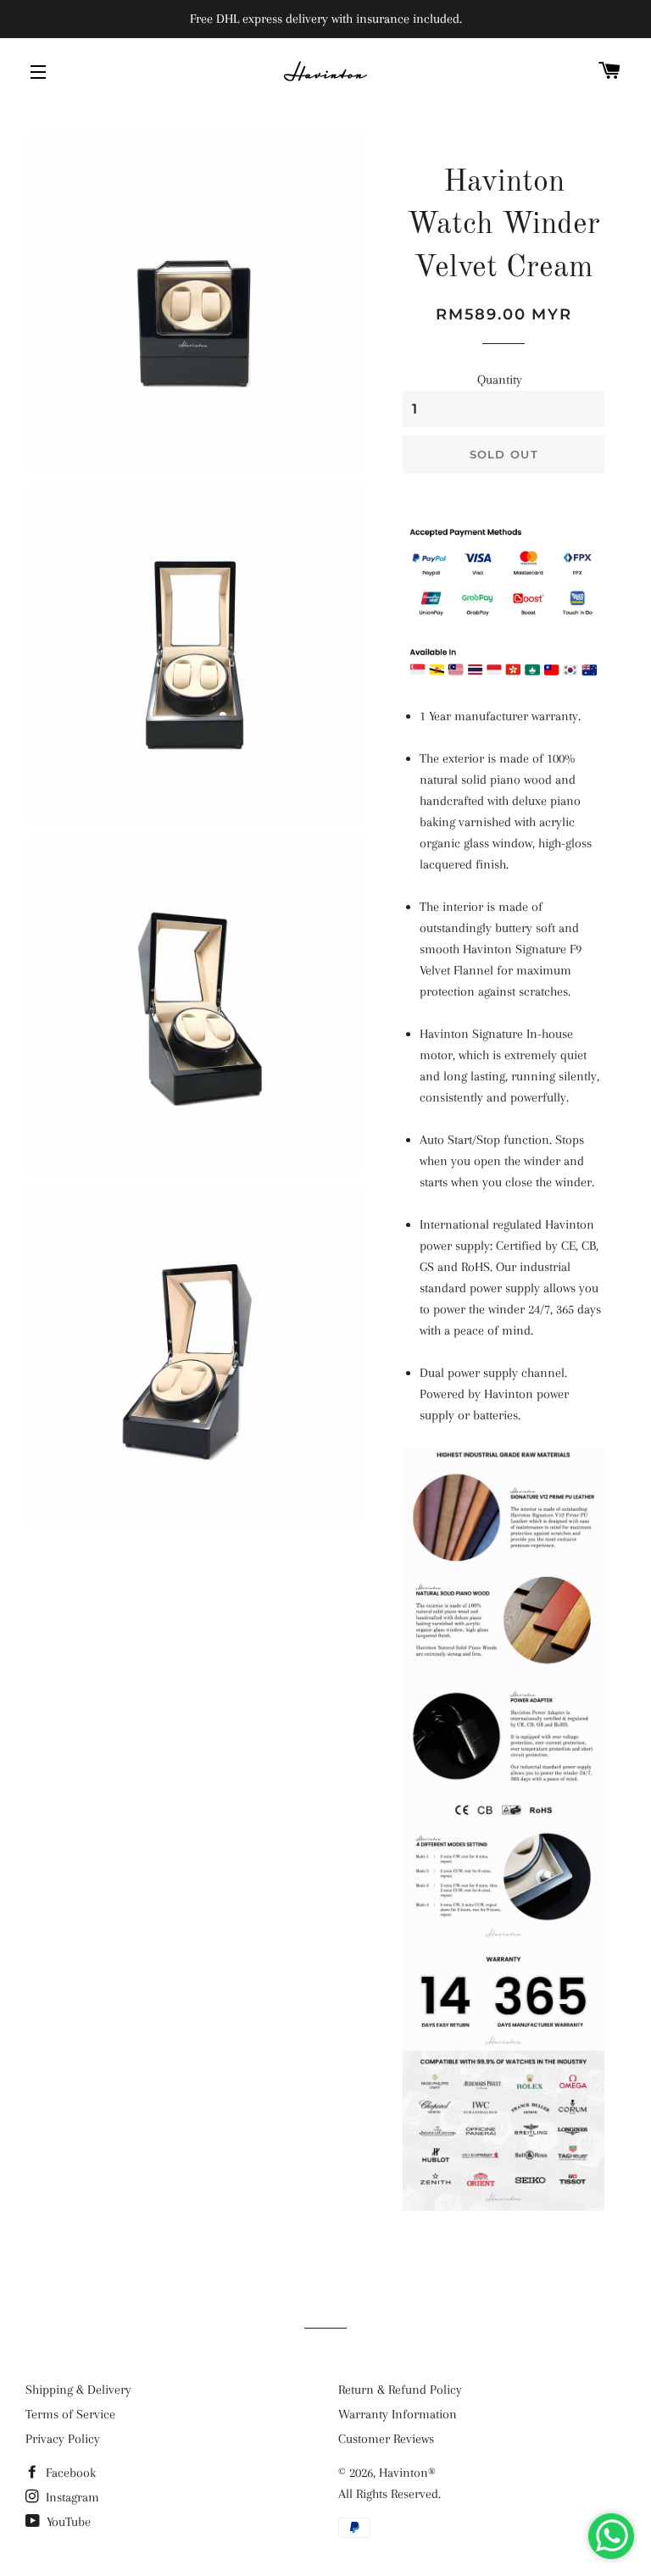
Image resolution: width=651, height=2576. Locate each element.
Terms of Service (70, 2414)
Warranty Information (398, 2414)
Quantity (500, 380)
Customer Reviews (386, 2439)
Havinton (403, 2473)
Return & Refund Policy (400, 2390)
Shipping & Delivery (78, 2390)
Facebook (69, 2473)
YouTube (67, 2522)
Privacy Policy (63, 2439)
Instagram (71, 2497)
